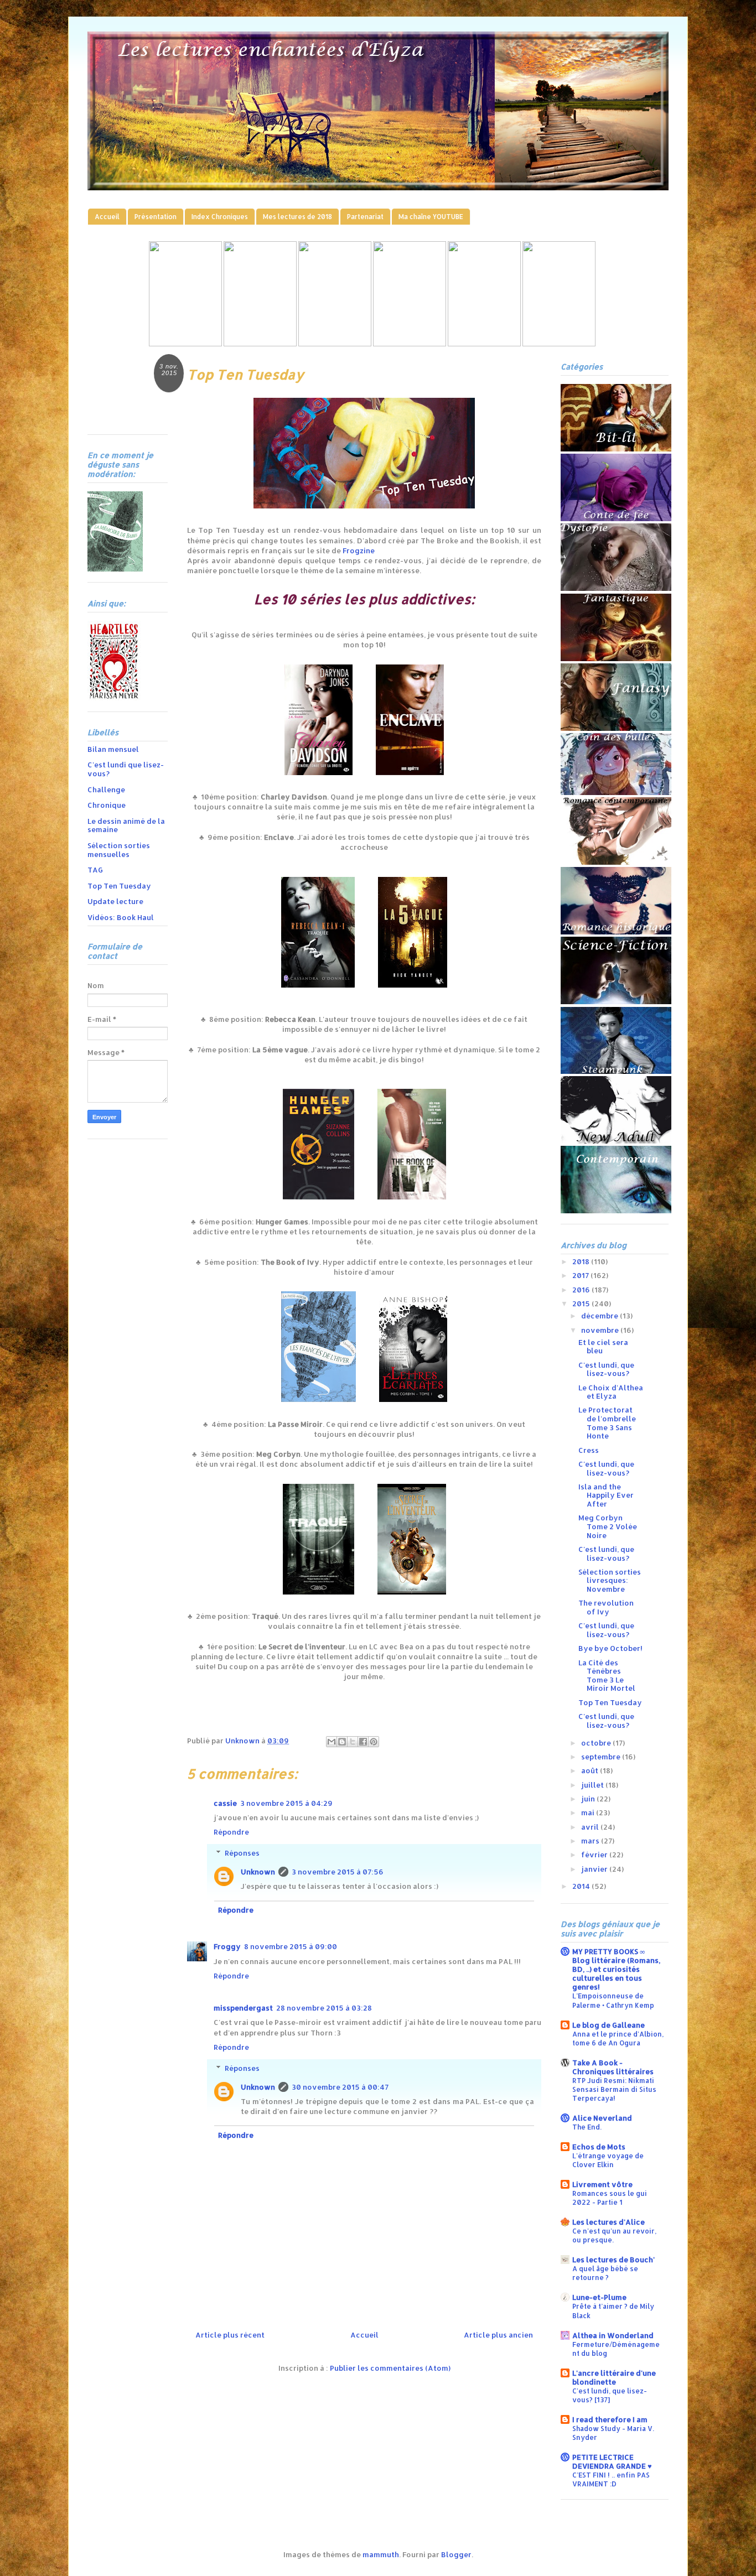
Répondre (231, 1832)
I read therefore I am (610, 2419)
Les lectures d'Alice (609, 2222)
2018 (582, 1261)
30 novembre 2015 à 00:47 (340, 2087)
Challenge (106, 790)
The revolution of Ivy (606, 1607)
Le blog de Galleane (609, 2025)
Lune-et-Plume (599, 2297)
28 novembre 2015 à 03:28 (324, 2008)
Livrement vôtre (602, 2184)
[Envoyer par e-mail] (332, 1742)
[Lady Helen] (185, 344)
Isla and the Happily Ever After (606, 1495)
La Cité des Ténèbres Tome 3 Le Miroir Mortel (607, 1676)
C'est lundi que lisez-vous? (126, 769)
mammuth (381, 2554)
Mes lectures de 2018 (297, 217)
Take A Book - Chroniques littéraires (613, 2067)
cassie (225, 1803)
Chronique (107, 805)
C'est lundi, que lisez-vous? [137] (610, 2395)
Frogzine (359, 550)
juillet (593, 1785)
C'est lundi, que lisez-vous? (606, 1369)
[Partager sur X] (353, 1742)
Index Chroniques (220, 217)
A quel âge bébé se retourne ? (605, 2273)
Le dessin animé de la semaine (126, 825)
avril (591, 1827)
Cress (589, 1450)
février (595, 1855)
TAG (95, 870)
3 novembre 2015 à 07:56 (338, 1872)
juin (589, 1799)
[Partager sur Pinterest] (374, 1742)
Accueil (107, 217)
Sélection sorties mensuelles (119, 850)
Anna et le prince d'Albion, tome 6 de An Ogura (618, 2038)
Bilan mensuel (113, 749)
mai (589, 1812)
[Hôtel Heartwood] (484, 344)
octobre (597, 1743)
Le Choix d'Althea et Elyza (611, 1392)
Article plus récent (230, 2335)
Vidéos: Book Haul (121, 917)
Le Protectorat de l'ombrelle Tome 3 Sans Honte (607, 1423)
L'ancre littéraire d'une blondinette (614, 2377)
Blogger (456, 2554)
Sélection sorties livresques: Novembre (610, 1580)
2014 (582, 1886)
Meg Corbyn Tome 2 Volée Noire (608, 1526)
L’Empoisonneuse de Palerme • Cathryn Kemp (613, 2000)
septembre (602, 1757)
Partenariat (365, 217)
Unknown (258, 1872)
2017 (581, 1275)
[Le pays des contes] (335, 344)
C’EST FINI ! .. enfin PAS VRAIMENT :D (611, 2479)
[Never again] (260, 344)
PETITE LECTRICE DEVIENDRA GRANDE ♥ (612, 2461)
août (591, 1770)
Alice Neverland (602, 2118)
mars (591, 1841)
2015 (582, 1303)
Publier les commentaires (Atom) (390, 2368)
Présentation (156, 217)
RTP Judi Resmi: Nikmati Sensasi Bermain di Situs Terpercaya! (614, 2089)
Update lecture (115, 901)
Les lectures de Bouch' (613, 2260)
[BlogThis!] (342, 1742)
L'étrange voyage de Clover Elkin (608, 2160)
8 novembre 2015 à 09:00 (291, 1946)
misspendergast (243, 2008)
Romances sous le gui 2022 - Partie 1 (610, 2198)
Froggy (227, 1946)
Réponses (242, 1853)
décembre (600, 1316)
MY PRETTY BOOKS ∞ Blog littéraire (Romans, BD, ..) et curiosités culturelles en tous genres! (616, 1969)
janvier (595, 1869)
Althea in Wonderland (613, 2335)
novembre (601, 1330)
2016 (582, 1290)
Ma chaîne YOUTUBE (431, 217)
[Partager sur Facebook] (363, 1742)
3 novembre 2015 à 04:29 (286, 1803)
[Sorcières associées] (559, 344)
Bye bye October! (610, 1648)
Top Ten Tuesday (119, 886)
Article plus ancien (498, 2335)
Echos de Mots (599, 2147)
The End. (587, 2127)
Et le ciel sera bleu (603, 1347)
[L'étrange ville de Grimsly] (410, 344)
